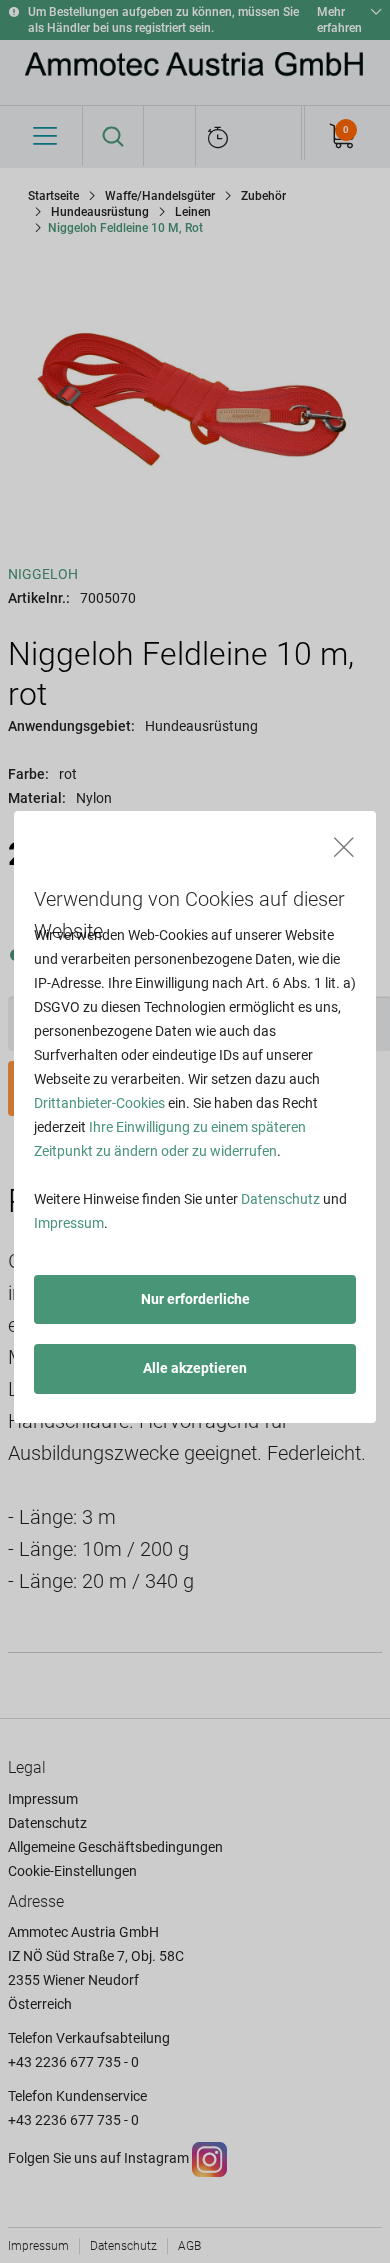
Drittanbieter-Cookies (99, 1103)
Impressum (69, 1223)
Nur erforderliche (195, 1299)
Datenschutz (280, 1199)
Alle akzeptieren (195, 1368)
